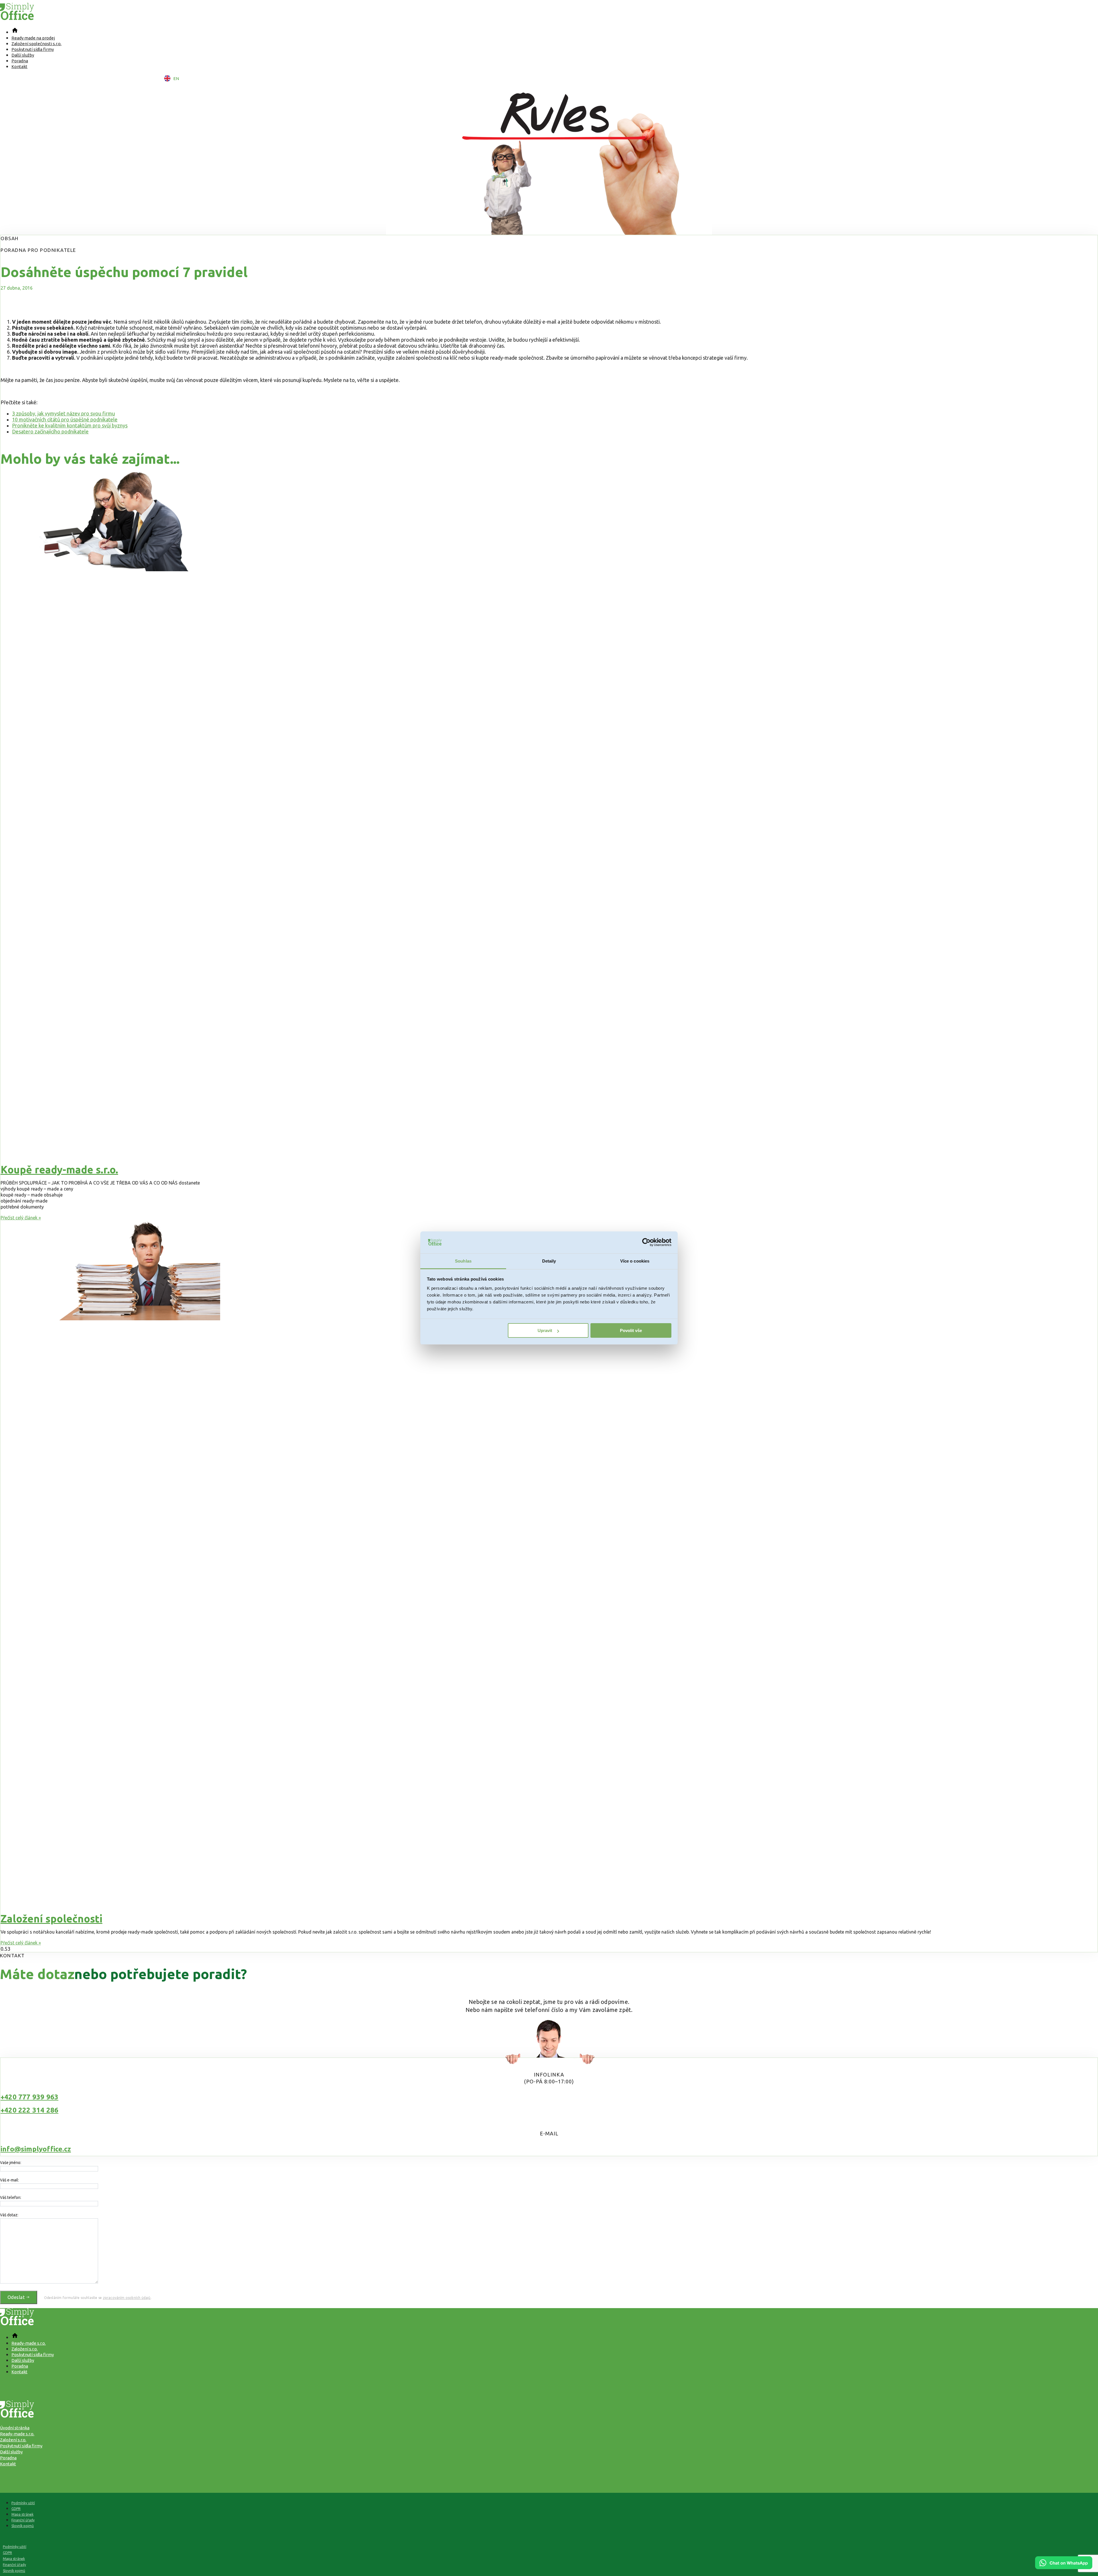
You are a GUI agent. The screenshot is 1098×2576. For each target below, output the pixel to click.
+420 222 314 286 (29, 2110)
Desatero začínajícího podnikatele (50, 431)
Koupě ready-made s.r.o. (59, 1169)
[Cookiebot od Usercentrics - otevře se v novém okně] (646, 1243)
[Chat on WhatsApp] (1064, 2567)
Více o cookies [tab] (635, 1261)
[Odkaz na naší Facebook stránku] (549, 2384)
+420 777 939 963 (29, 2097)
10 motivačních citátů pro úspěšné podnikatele (65, 419)
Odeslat (17, 2297)
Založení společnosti (51, 1919)
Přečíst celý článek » (21, 1218)
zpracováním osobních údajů (127, 2298)
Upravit (545, 1330)
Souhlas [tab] (463, 1261)
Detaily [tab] (549, 1261)
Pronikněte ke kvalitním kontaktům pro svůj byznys (70, 425)
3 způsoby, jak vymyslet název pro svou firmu (63, 413)
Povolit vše (631, 1330)
